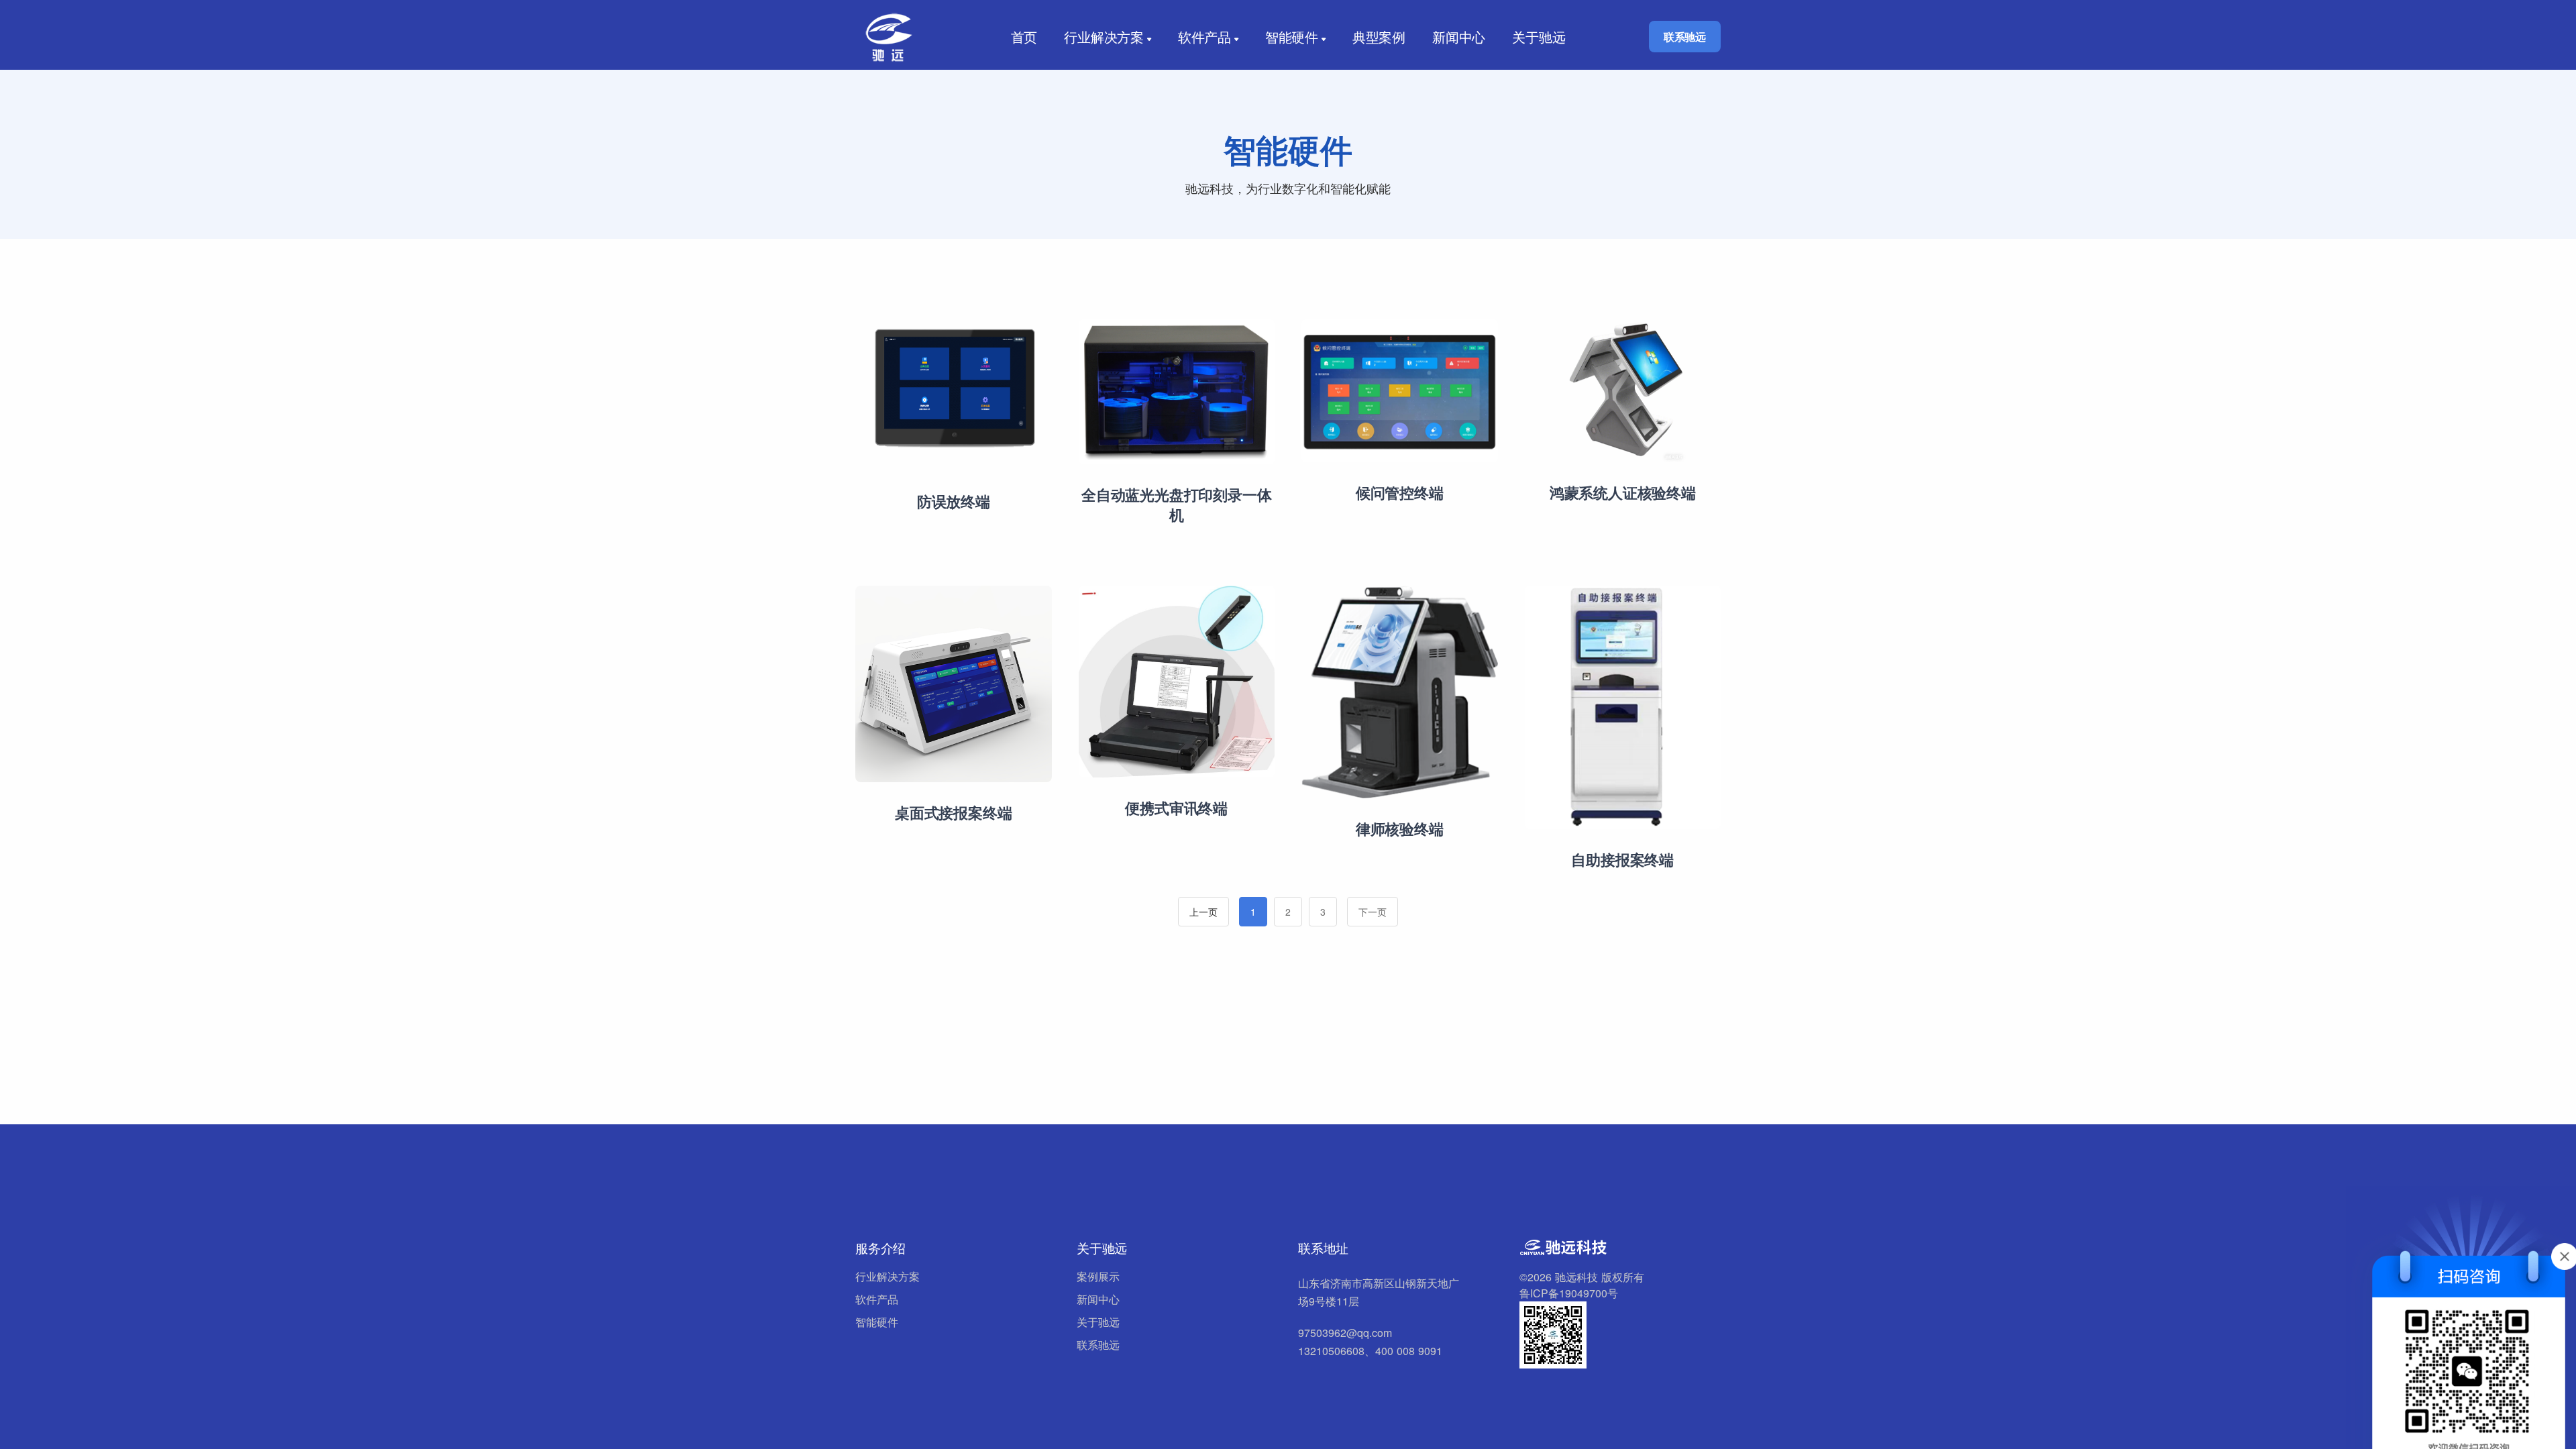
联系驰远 (1685, 37)
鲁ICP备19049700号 (1569, 1293)
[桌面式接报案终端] (954, 683)
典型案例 (1379, 37)
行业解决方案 (1104, 37)
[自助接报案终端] (1623, 706)
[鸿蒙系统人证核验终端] (1623, 389)
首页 (1024, 37)
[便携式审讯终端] (1177, 681)
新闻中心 (1459, 37)
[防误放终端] (954, 393)
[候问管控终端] (1400, 389)
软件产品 (1204, 37)
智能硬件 (1292, 37)
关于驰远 (1539, 37)
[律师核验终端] (1400, 691)
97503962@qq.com (1345, 1333)
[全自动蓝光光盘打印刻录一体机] (1177, 390)
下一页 (1373, 912)
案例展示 (1098, 1276)
